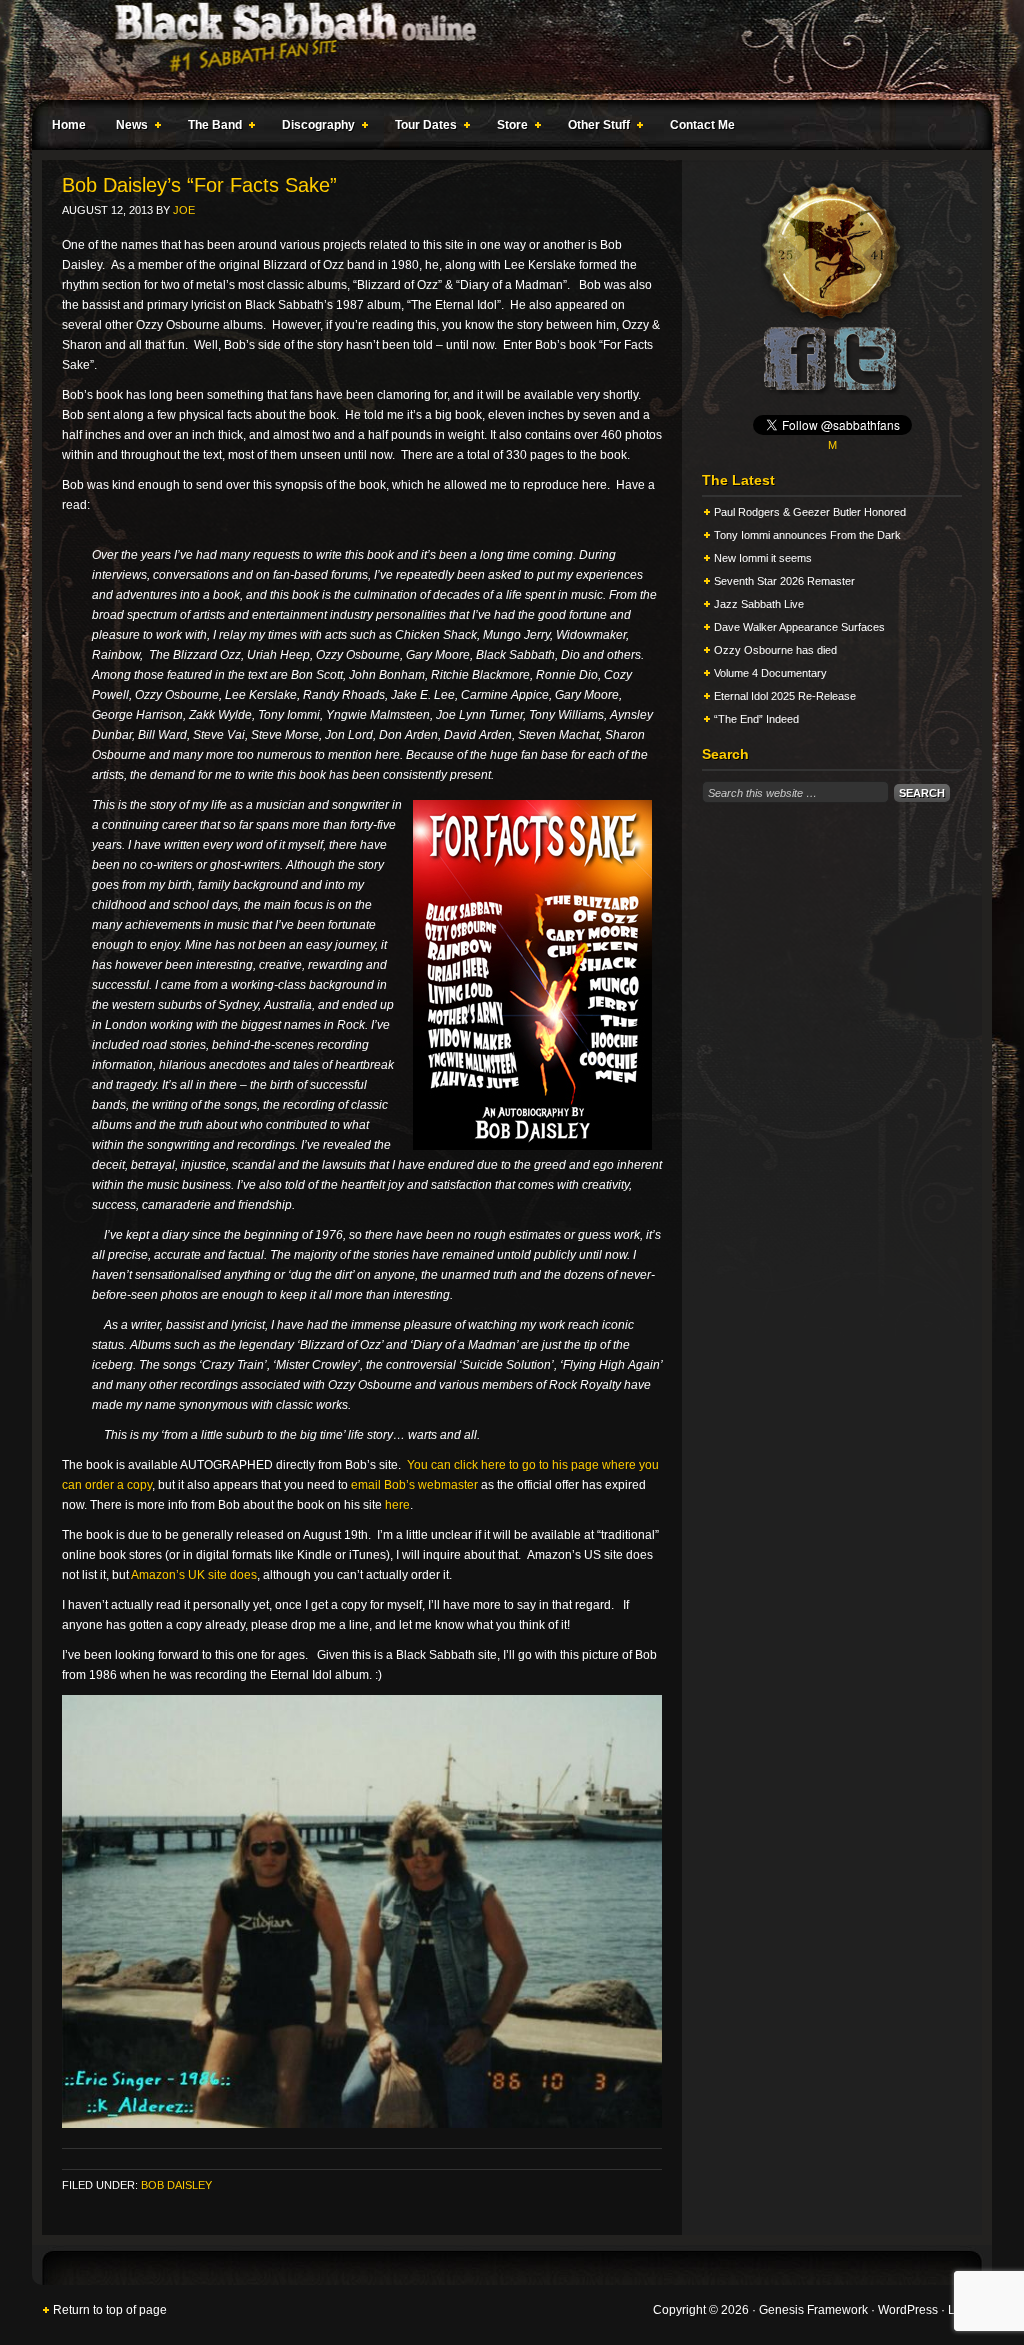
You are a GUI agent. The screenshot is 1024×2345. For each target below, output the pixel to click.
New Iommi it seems (763, 558)
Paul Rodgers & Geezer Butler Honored (810, 512)
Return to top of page (110, 2310)
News (127, 128)
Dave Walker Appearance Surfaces (799, 627)
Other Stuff (594, 128)
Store (507, 128)
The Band (210, 128)
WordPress (908, 2310)
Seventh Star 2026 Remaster (784, 581)
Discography (313, 128)
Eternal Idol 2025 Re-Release (785, 696)
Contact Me (702, 125)
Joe (184, 210)
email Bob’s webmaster (414, 1485)
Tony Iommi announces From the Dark (807, 535)
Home (69, 125)
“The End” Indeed (756, 719)
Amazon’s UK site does (194, 1575)
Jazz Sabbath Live (759, 604)
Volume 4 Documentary (770, 673)
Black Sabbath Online (502, 50)
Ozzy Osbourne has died (775, 650)
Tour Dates (421, 128)
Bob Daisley (176, 2185)
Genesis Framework (813, 2310)
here (397, 1505)
